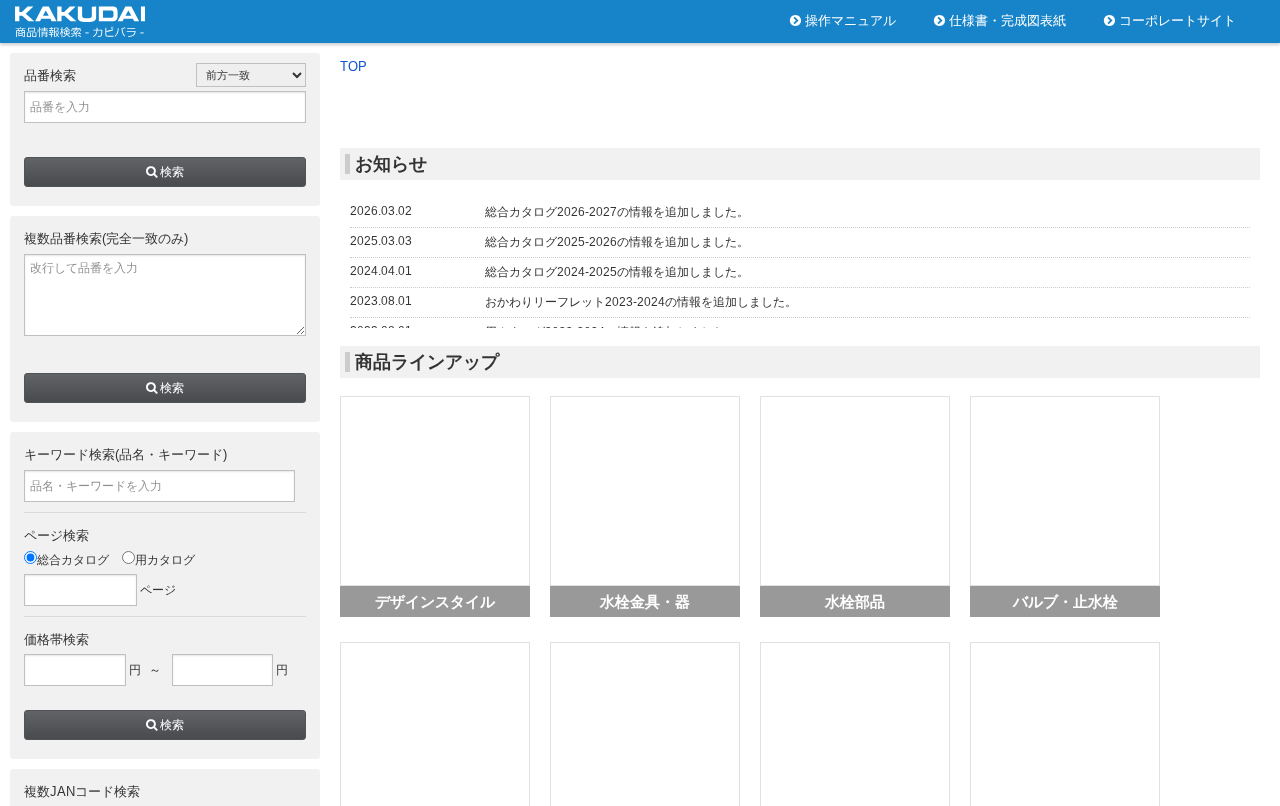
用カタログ (165, 560)
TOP (353, 66)
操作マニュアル (848, 20)
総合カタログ (73, 560)
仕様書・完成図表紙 (1005, 20)
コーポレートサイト (1175, 20)
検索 (170, 172)
